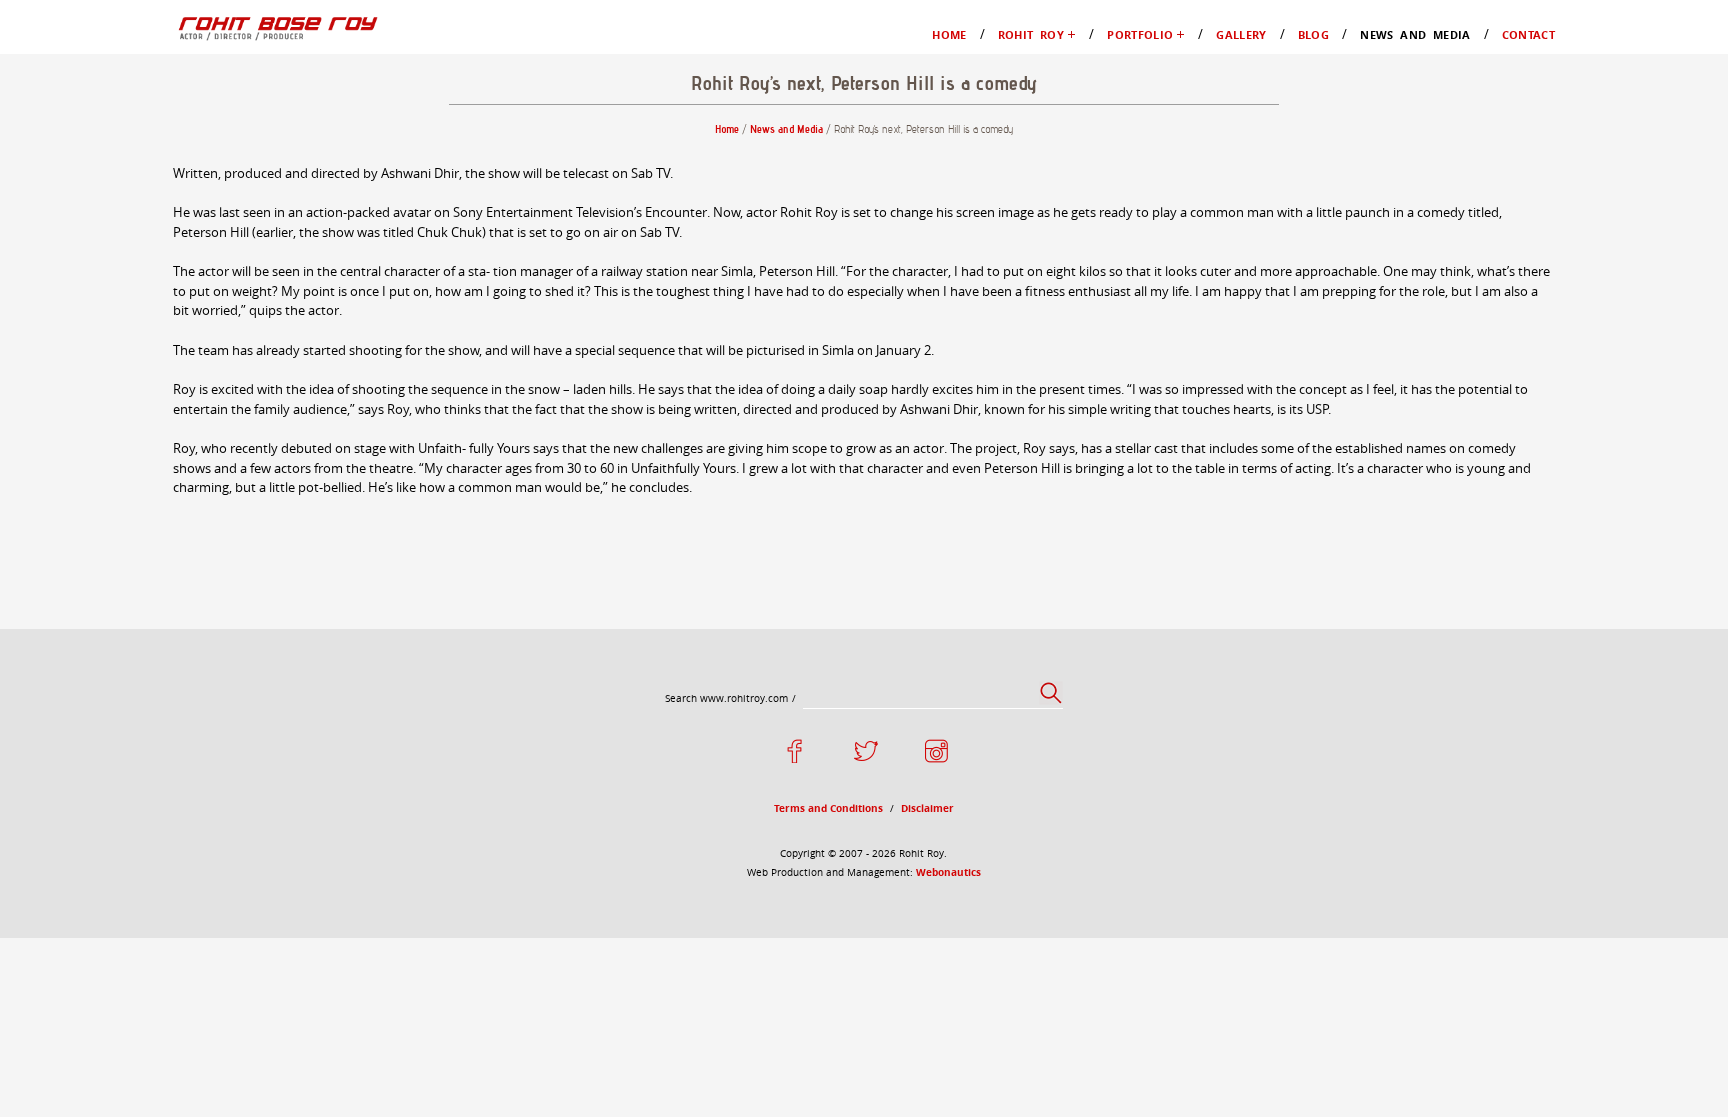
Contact (1528, 34)
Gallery (1241, 34)
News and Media (1415, 34)
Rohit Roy (1031, 34)
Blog (1313, 34)
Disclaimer (927, 808)
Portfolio (1140, 34)
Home (949, 34)
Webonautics (948, 872)
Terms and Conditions (828, 808)
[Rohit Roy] (276, 27)
